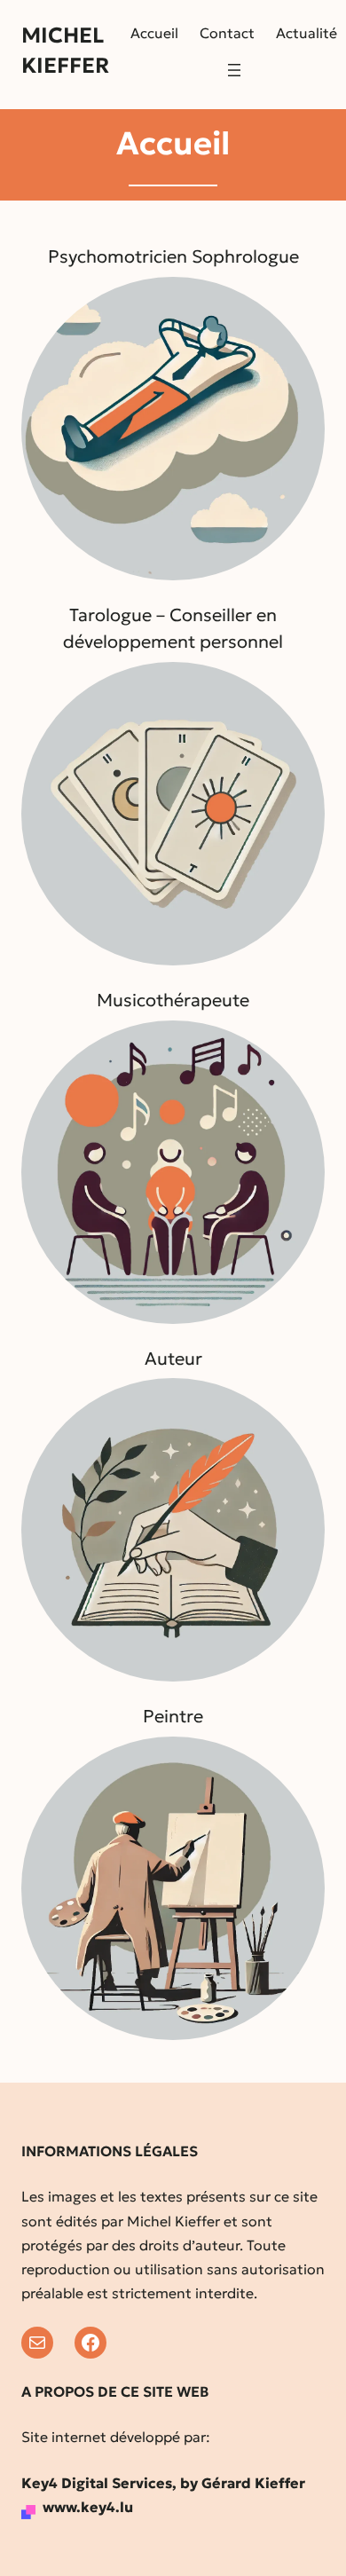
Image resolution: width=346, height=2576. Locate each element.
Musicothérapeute (173, 1000)
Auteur (173, 1359)
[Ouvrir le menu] (234, 70)
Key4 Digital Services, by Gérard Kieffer (163, 2483)
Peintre (173, 1716)
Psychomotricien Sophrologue (173, 256)
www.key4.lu (88, 2507)
